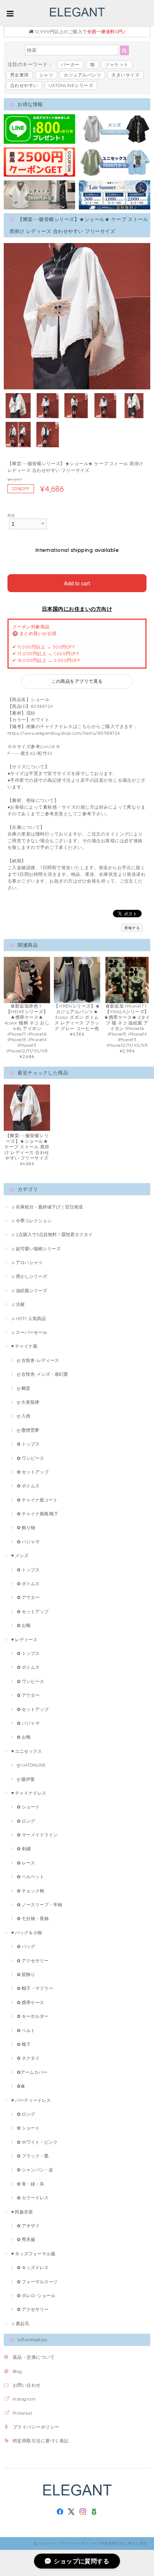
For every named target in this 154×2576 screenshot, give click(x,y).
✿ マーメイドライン (37, 1835)
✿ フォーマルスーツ (37, 2282)
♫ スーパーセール (29, 1332)
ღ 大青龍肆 (28, 1402)
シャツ (46, 75)
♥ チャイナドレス (29, 1793)
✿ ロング (26, 1821)
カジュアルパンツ (82, 75)
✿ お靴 (24, 1625)
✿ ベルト (26, 2030)
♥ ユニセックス (27, 1751)
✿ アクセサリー (33, 1961)
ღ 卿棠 (24, 1388)
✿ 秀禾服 (26, 2239)
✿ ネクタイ (28, 2058)
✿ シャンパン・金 (35, 2170)
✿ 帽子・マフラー (35, 1988)
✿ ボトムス (28, 1486)
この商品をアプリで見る (77, 681)
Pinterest (22, 2413)
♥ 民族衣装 (22, 2212)
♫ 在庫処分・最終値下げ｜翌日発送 (47, 1207)
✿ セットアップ (33, 1472)
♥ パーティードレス (31, 2100)
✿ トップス (28, 1444)
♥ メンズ (20, 1555)
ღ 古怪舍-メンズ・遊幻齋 (42, 1374)
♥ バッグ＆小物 (27, 1933)
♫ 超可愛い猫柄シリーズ (36, 1249)
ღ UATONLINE (31, 1765)
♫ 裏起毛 (20, 2323)
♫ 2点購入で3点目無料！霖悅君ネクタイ (52, 1234)
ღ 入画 (24, 1416)
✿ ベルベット (30, 1877)
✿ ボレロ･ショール (36, 2295)
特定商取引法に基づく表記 (41, 2441)
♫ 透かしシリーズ (29, 1276)
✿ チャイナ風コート (37, 1500)
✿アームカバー (32, 2072)
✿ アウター (28, 1597)
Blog (17, 2371)
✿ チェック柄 (30, 1891)
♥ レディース (24, 1639)
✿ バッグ (26, 1946)
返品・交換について (34, 2357)
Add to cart (77, 583)
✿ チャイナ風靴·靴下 (38, 1514)
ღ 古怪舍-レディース (38, 1360)
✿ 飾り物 (26, 1527)
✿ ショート (28, 1807)
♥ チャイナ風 (24, 1346)
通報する (132, 928)
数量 (11, 515)
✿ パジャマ (28, 1542)
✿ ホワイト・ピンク (37, 2142)
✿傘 (21, 2086)
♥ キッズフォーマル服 (33, 2254)
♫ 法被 (18, 1304)
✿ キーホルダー (33, 2016)
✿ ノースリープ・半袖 (39, 1905)
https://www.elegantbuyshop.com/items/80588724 (64, 733)
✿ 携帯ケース (30, 2002)
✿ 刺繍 (24, 1849)
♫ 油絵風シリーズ (29, 1290)
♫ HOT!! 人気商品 (29, 1318)
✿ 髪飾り (26, 1974)
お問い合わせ (27, 2385)
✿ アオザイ (28, 2226)
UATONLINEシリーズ (71, 85)
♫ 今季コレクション (31, 1221)
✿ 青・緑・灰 (30, 2184)
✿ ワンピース (30, 1458)
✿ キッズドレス (33, 2267)
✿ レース (26, 1863)
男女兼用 (19, 75)
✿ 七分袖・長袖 (33, 1918)
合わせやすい (24, 85)
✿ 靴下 (24, 2044)
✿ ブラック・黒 (33, 2156)
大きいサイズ (125, 75)
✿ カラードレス (33, 2198)
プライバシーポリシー (36, 2427)
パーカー (70, 64)
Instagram (24, 2399)
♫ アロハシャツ (27, 1262)
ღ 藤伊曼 (26, 1779)
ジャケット (117, 64)
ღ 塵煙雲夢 (28, 1430)
